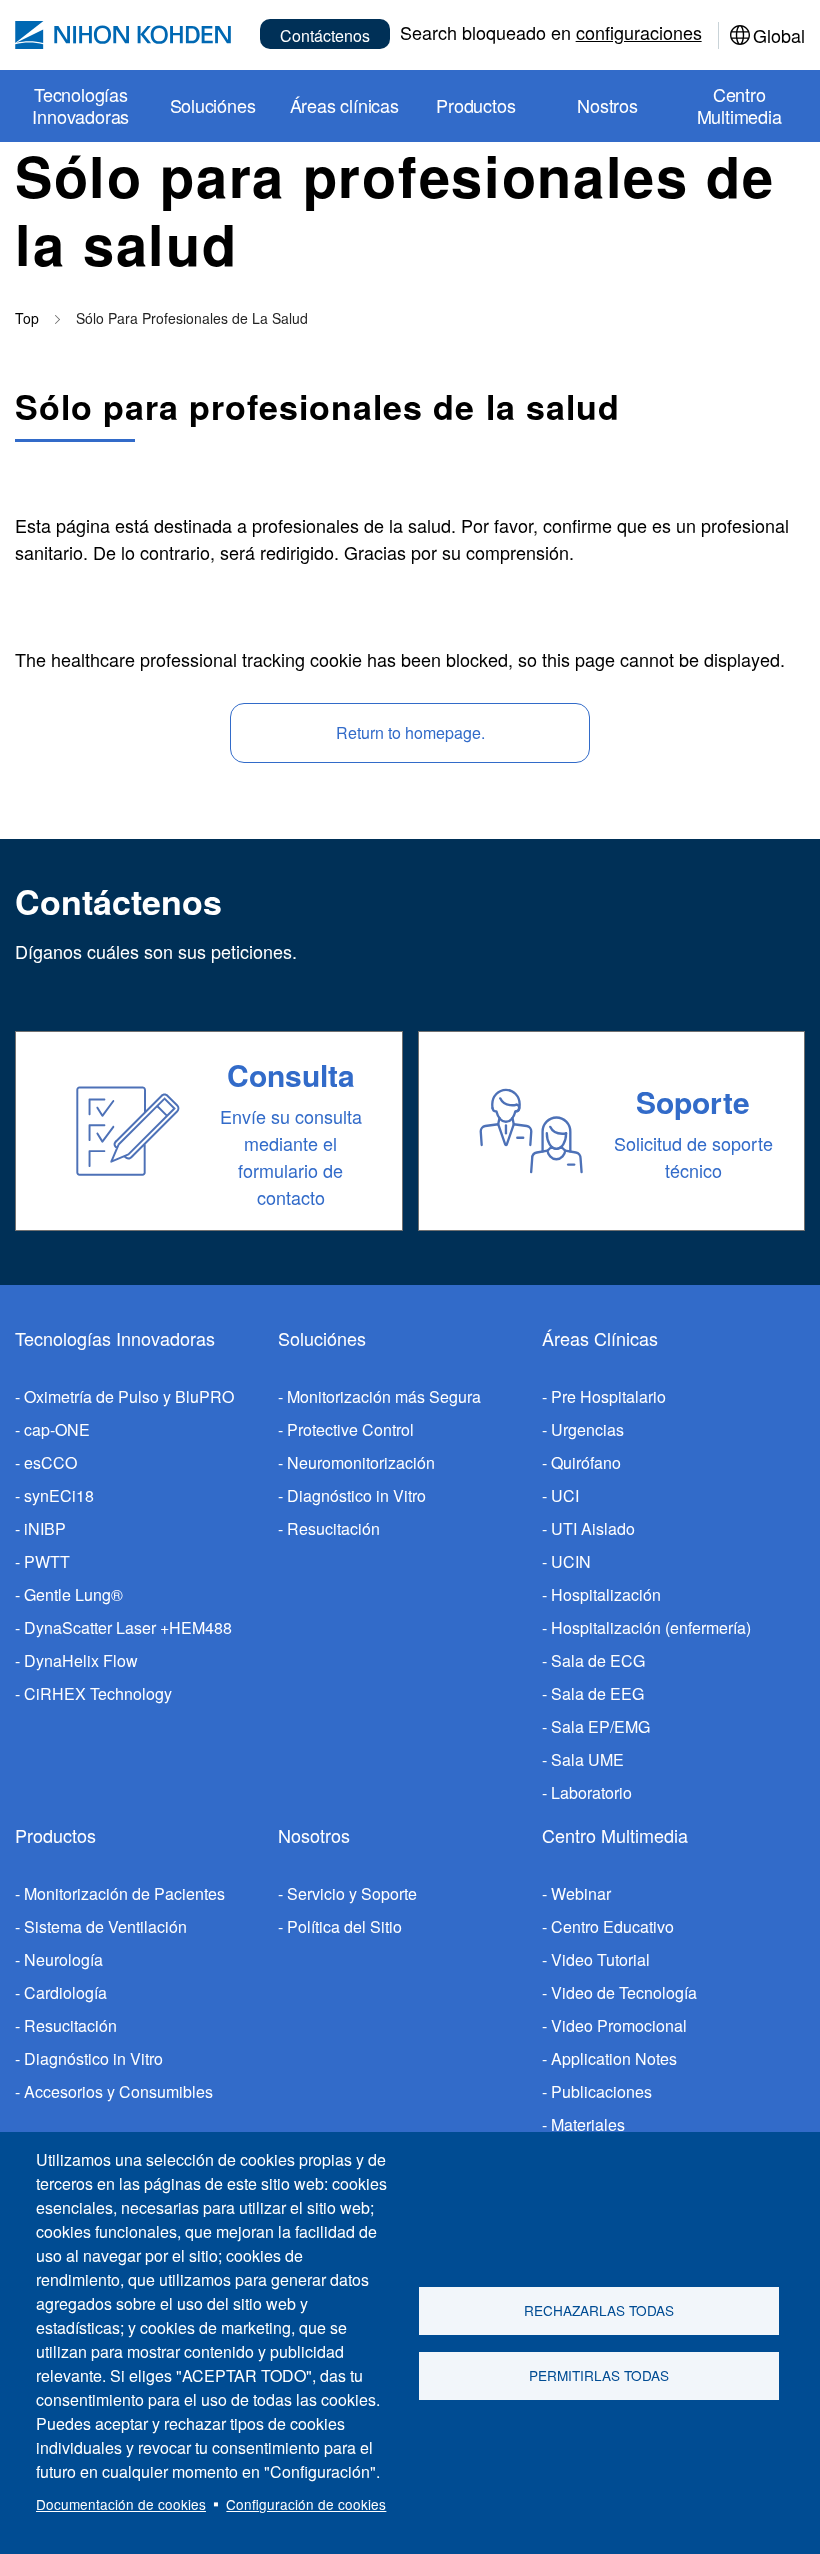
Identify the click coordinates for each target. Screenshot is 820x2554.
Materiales (588, 2124)
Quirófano (586, 1462)
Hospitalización (606, 1594)
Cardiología (65, 1992)
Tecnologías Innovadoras (115, 1338)
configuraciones (639, 32)
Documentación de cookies (121, 2504)
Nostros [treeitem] (607, 105)
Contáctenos (325, 35)
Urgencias (587, 1429)
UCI (565, 1495)
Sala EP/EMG (600, 1726)
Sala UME (587, 1759)
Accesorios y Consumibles (118, 2091)
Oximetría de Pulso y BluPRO (129, 1396)
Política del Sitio (344, 1926)
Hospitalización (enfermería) (651, 1627)
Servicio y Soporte (352, 1893)
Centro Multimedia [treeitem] (739, 105)
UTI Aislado (593, 1528)
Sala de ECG (598, 1660)
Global (779, 35)
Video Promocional (619, 2025)
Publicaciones (601, 2091)
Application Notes (614, 2058)
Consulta (291, 1074)
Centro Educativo (612, 1926)
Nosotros (314, 1835)
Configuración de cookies (306, 2504)
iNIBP (45, 1528)
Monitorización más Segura (384, 1396)
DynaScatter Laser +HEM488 (128, 1627)
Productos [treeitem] (475, 105)
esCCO (50, 1462)
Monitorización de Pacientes (124, 1893)
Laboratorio (591, 1792)
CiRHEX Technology (98, 1693)
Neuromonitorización (361, 1462)
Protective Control (350, 1429)
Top (27, 318)
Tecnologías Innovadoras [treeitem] (80, 105)
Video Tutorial (600, 1959)
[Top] (123, 35)
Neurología (63, 1959)
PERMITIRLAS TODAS (599, 2375)
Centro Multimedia (615, 1835)
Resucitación (333, 1528)
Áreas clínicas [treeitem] (344, 105)
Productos (55, 1835)
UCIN (571, 1561)
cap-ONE (57, 1429)
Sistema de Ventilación (105, 1926)
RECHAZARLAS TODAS (599, 2310)
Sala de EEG (597, 1693)
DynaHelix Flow (81, 1660)
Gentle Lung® (73, 1594)
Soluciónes (322, 1338)
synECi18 (59, 1495)
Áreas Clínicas (600, 1338)
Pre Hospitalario (608, 1396)
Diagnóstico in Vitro (356, 1495)
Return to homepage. (410, 732)
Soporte (693, 1101)
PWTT (47, 1561)
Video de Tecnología (624, 1992)
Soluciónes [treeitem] (213, 105)
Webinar (581, 1893)
